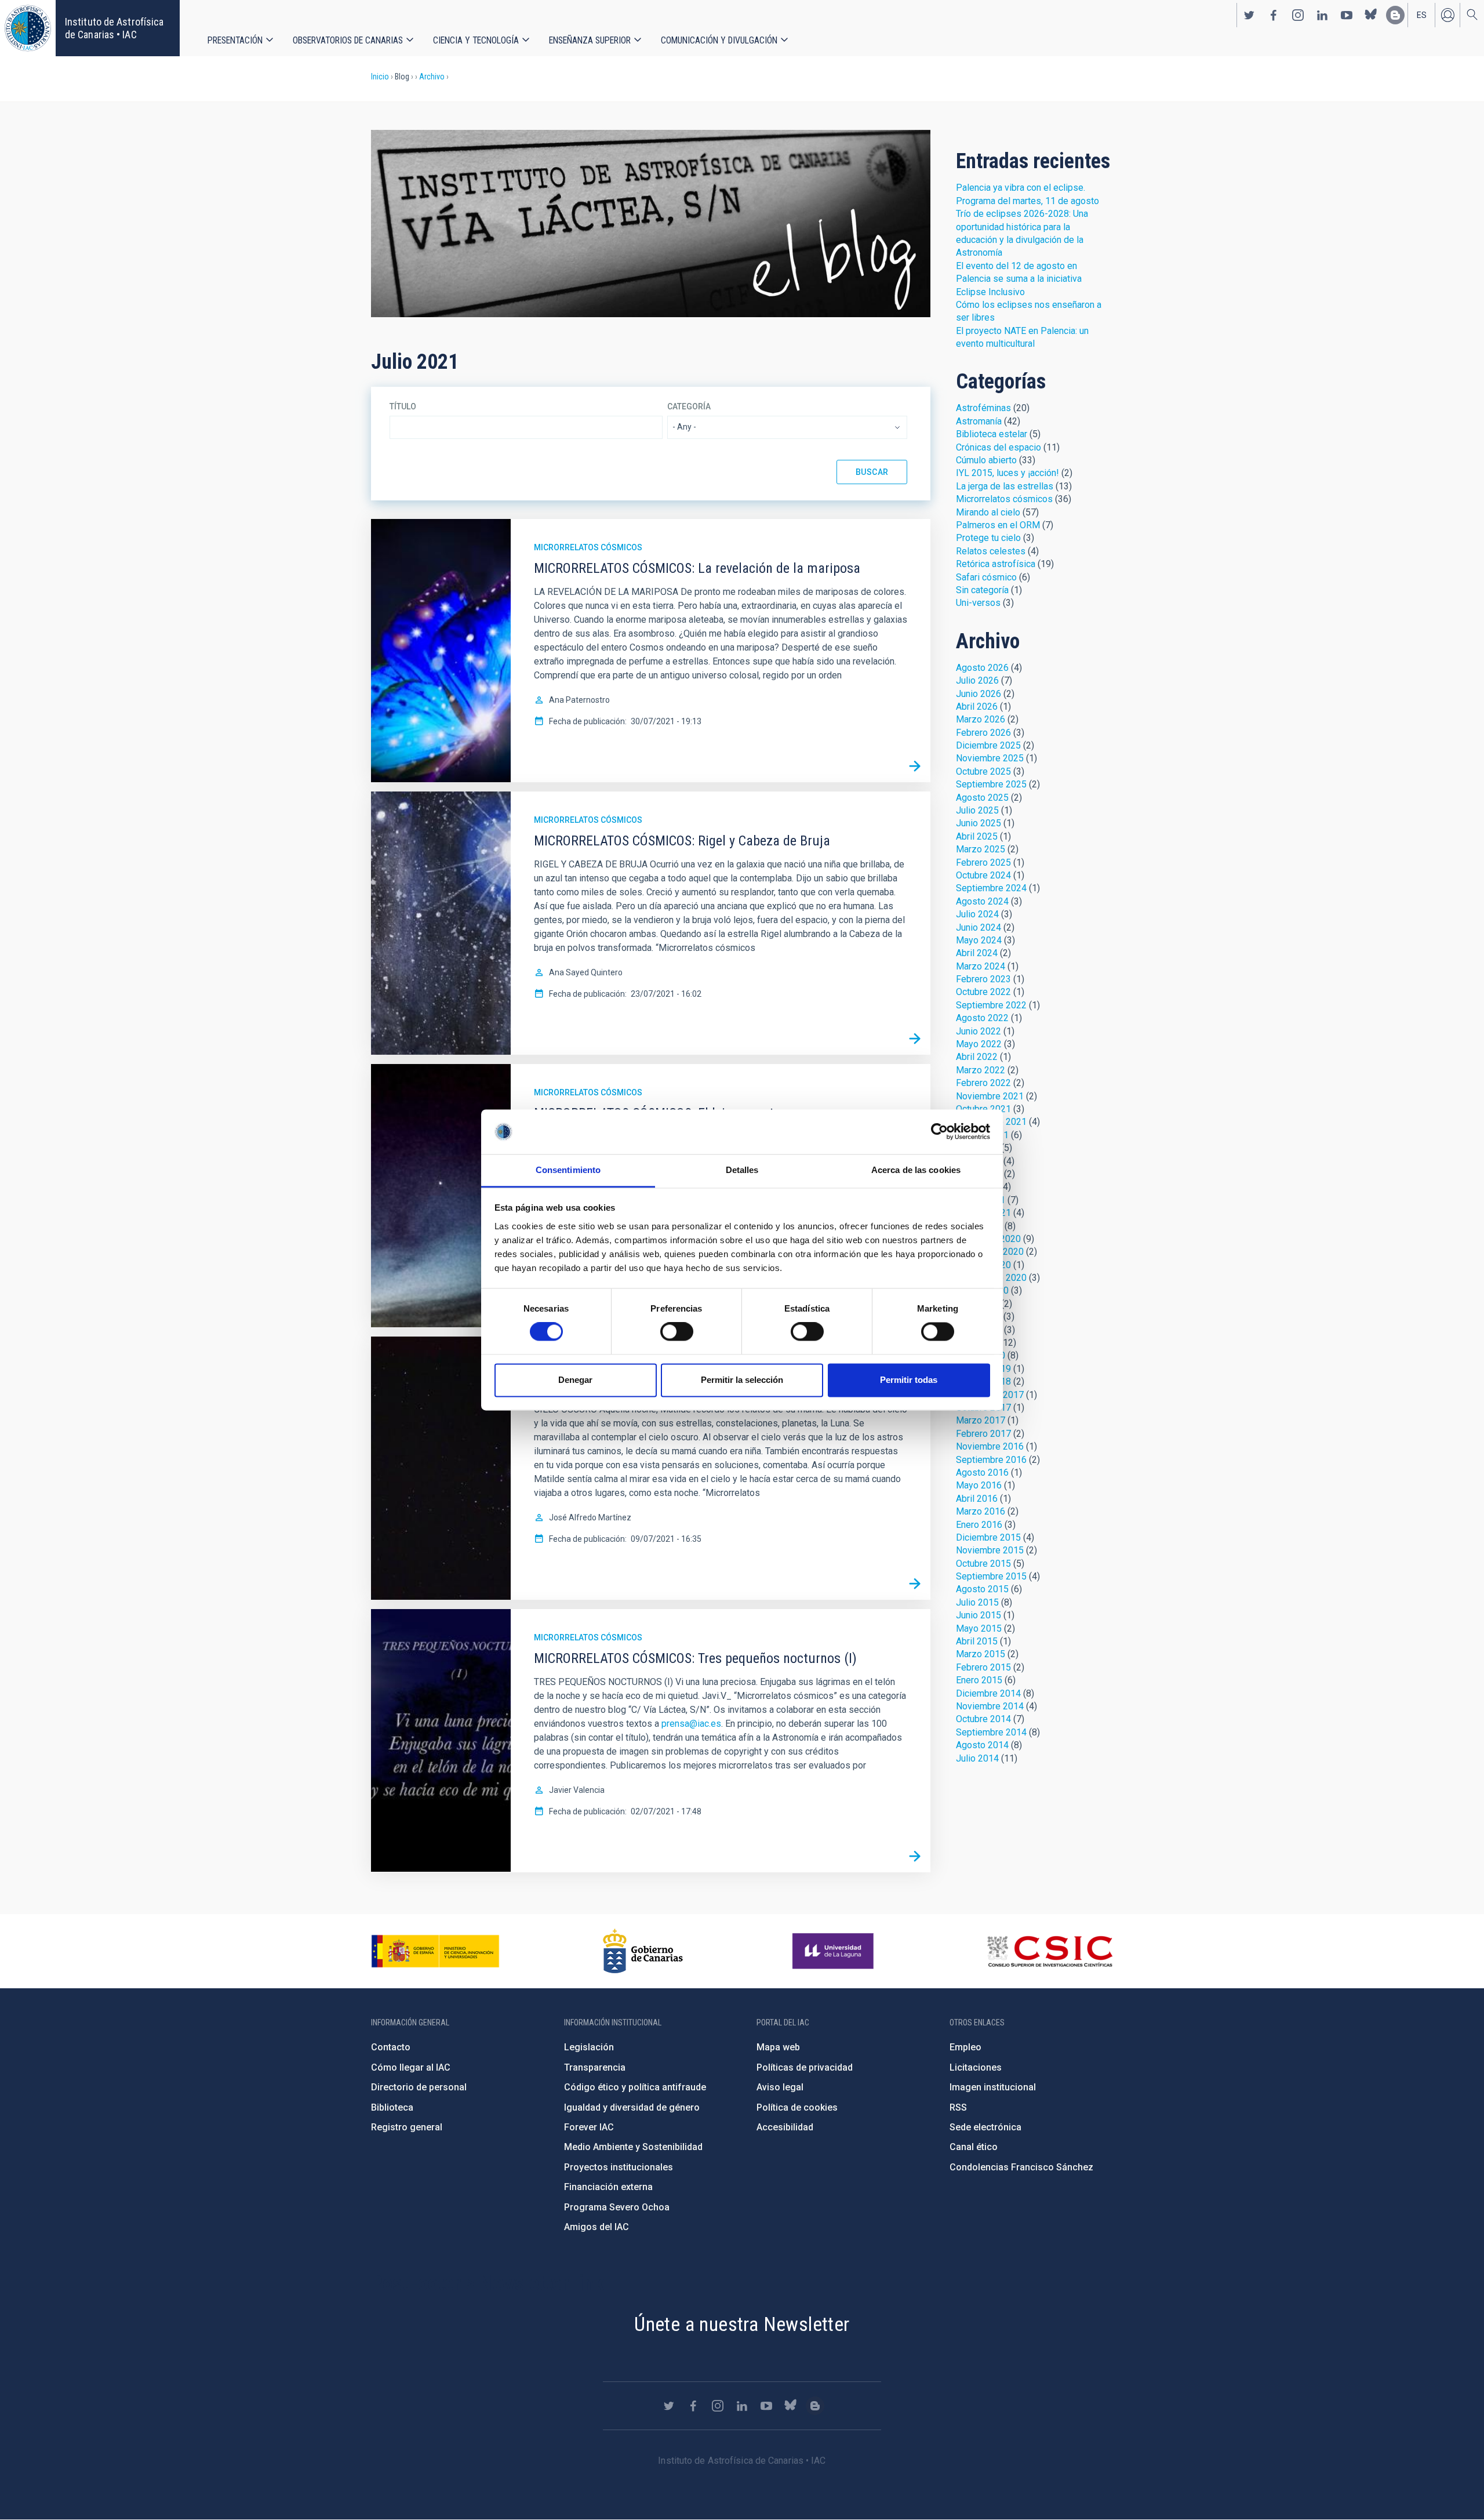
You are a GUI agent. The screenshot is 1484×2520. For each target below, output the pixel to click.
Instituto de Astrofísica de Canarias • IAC (114, 28)
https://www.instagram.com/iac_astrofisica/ (1298, 15)
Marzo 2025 (981, 849)
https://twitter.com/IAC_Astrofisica (1249, 15)
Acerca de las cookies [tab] (916, 1170)
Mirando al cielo (988, 512)
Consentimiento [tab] (568, 1170)
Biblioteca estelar (992, 434)
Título (403, 406)
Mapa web (778, 2047)
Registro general (407, 2127)
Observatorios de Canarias (348, 40)
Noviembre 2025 (990, 758)
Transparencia (595, 2067)
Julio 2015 (977, 1602)
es (1422, 15)
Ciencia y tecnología (476, 40)
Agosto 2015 (982, 1589)
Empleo (965, 2047)
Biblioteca (392, 2107)
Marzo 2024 (981, 966)
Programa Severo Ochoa (617, 2207)
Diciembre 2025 (988, 745)
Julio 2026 (977, 680)
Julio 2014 (977, 1758)
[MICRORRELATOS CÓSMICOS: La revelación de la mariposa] (915, 767)
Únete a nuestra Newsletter (742, 2324)
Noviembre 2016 (990, 1446)
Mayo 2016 (979, 1485)
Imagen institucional (993, 2087)
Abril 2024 (977, 953)
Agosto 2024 (982, 901)
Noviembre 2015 (990, 1550)
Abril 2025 (977, 836)
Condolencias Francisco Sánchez (1021, 2167)
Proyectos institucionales (619, 2167)
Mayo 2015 (979, 1628)
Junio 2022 (979, 1031)
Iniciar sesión (1447, 15)
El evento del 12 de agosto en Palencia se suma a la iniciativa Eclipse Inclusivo (1019, 279)
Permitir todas (909, 1380)
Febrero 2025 (983, 863)
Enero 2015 (979, 1680)
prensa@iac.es (691, 1724)
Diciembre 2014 (988, 1693)
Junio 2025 (979, 823)
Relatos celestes (991, 551)
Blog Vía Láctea (651, 224)
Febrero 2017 (983, 1434)
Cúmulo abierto (986, 460)
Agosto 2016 (982, 1473)
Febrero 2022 (983, 1083)
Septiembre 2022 (991, 1005)
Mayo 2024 (979, 940)
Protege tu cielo (988, 538)
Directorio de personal (419, 2087)
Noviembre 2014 (990, 1706)
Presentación (235, 40)
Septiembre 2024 (991, 888)
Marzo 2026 (981, 719)
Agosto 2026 (982, 668)
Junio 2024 (979, 927)
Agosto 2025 (982, 798)
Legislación (589, 2047)
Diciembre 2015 (988, 1537)
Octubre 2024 (983, 875)
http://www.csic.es (1050, 1951)
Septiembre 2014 (991, 1732)
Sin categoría (982, 590)
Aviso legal (780, 2087)
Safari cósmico (986, 577)
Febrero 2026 (983, 733)
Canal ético (974, 2147)
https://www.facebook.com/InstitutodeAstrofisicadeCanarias (1274, 15)
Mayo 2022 (979, 1044)
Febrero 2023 (983, 979)
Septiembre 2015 (991, 1576)
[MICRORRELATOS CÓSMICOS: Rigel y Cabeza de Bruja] (915, 1039)
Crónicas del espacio (999, 447)
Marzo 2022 (981, 1070)
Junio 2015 (979, 1615)
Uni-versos (978, 603)
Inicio (380, 77)
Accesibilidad (785, 2127)
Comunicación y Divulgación (719, 40)
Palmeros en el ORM (998, 525)
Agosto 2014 (982, 1745)
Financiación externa (608, 2187)
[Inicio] (28, 28)
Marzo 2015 (981, 1654)
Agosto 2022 (982, 1018)
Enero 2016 (979, 1525)
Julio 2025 (977, 810)
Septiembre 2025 (991, 784)
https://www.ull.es (834, 1951)
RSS (958, 2107)
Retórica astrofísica (996, 564)
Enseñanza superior (590, 40)
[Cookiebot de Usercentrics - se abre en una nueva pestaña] (939, 1132)
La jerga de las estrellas (1005, 486)
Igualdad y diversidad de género (632, 2107)
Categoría (689, 406)
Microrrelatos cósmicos (588, 547)
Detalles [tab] (742, 1170)
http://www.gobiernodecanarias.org (643, 1951)
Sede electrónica (985, 2127)
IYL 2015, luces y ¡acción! (1007, 473)
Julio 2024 (977, 914)
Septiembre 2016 (991, 1460)
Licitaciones (976, 2067)
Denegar (575, 1380)
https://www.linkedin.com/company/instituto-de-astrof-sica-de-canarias (1322, 15)
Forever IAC (589, 2127)
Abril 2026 (977, 707)
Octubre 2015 (983, 1564)
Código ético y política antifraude (635, 2087)
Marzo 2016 (981, 1511)
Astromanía (979, 421)
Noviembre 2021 (990, 1096)
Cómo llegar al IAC (411, 2067)
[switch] (677, 1332)
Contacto (391, 2047)
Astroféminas (983, 408)
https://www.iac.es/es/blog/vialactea (1395, 15)
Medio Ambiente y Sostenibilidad (633, 2147)
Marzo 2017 (981, 1420)
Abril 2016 (977, 1499)
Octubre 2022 (983, 992)
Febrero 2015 (983, 1667)
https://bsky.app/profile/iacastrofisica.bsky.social (1371, 15)
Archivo (432, 77)
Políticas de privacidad (805, 2067)
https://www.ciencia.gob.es (435, 1951)
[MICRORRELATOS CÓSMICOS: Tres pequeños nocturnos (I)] (915, 1857)
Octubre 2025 (983, 771)
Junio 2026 (979, 694)
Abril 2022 (977, 1057)
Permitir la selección (742, 1380)
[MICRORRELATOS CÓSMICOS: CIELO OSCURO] (915, 1584)
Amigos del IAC (596, 2227)
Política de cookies (797, 2107)
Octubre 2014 (983, 1719)
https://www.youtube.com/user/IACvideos (1347, 15)
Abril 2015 (977, 1641)
